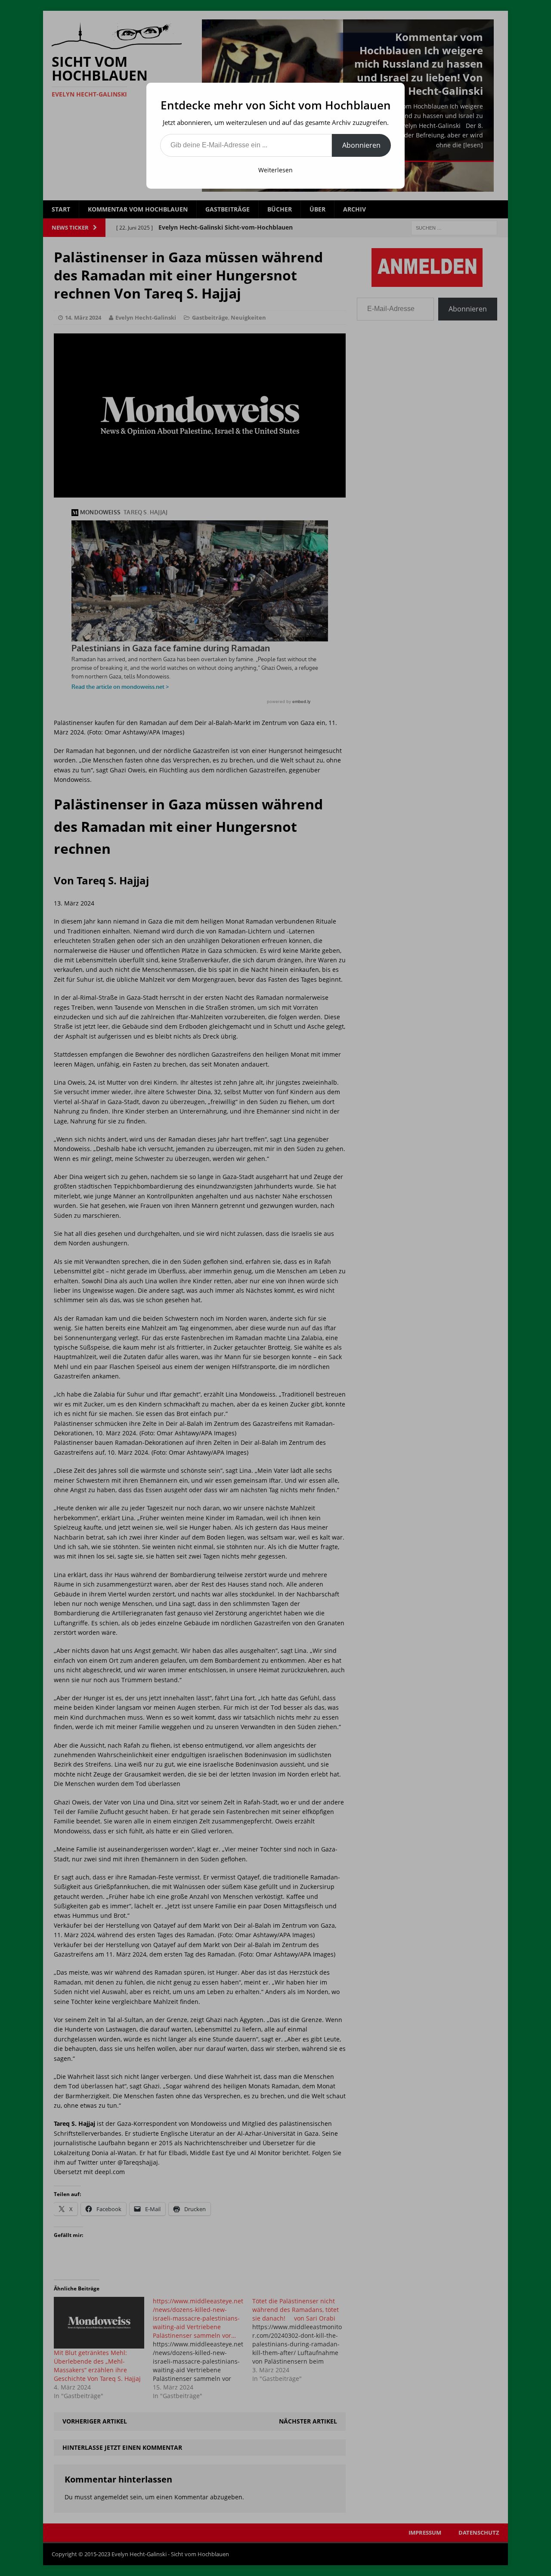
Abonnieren (361, 145)
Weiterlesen (275, 170)
